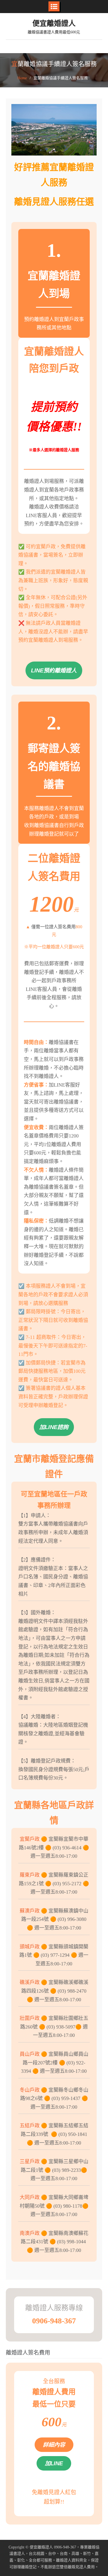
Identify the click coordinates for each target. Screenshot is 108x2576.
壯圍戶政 (30, 2018)
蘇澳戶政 (30, 1911)
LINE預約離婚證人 (54, 670)
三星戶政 (30, 2162)
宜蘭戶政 (30, 1839)
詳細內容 (54, 2445)
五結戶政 (30, 2126)
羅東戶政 (30, 1875)
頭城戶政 (30, 1947)
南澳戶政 (30, 2233)
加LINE (54, 2463)
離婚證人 (45, 2547)
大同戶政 (30, 2197)
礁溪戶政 (30, 1982)
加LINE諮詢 (54, 1427)
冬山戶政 (30, 2090)
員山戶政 (30, 2054)
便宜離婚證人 (54, 23)
